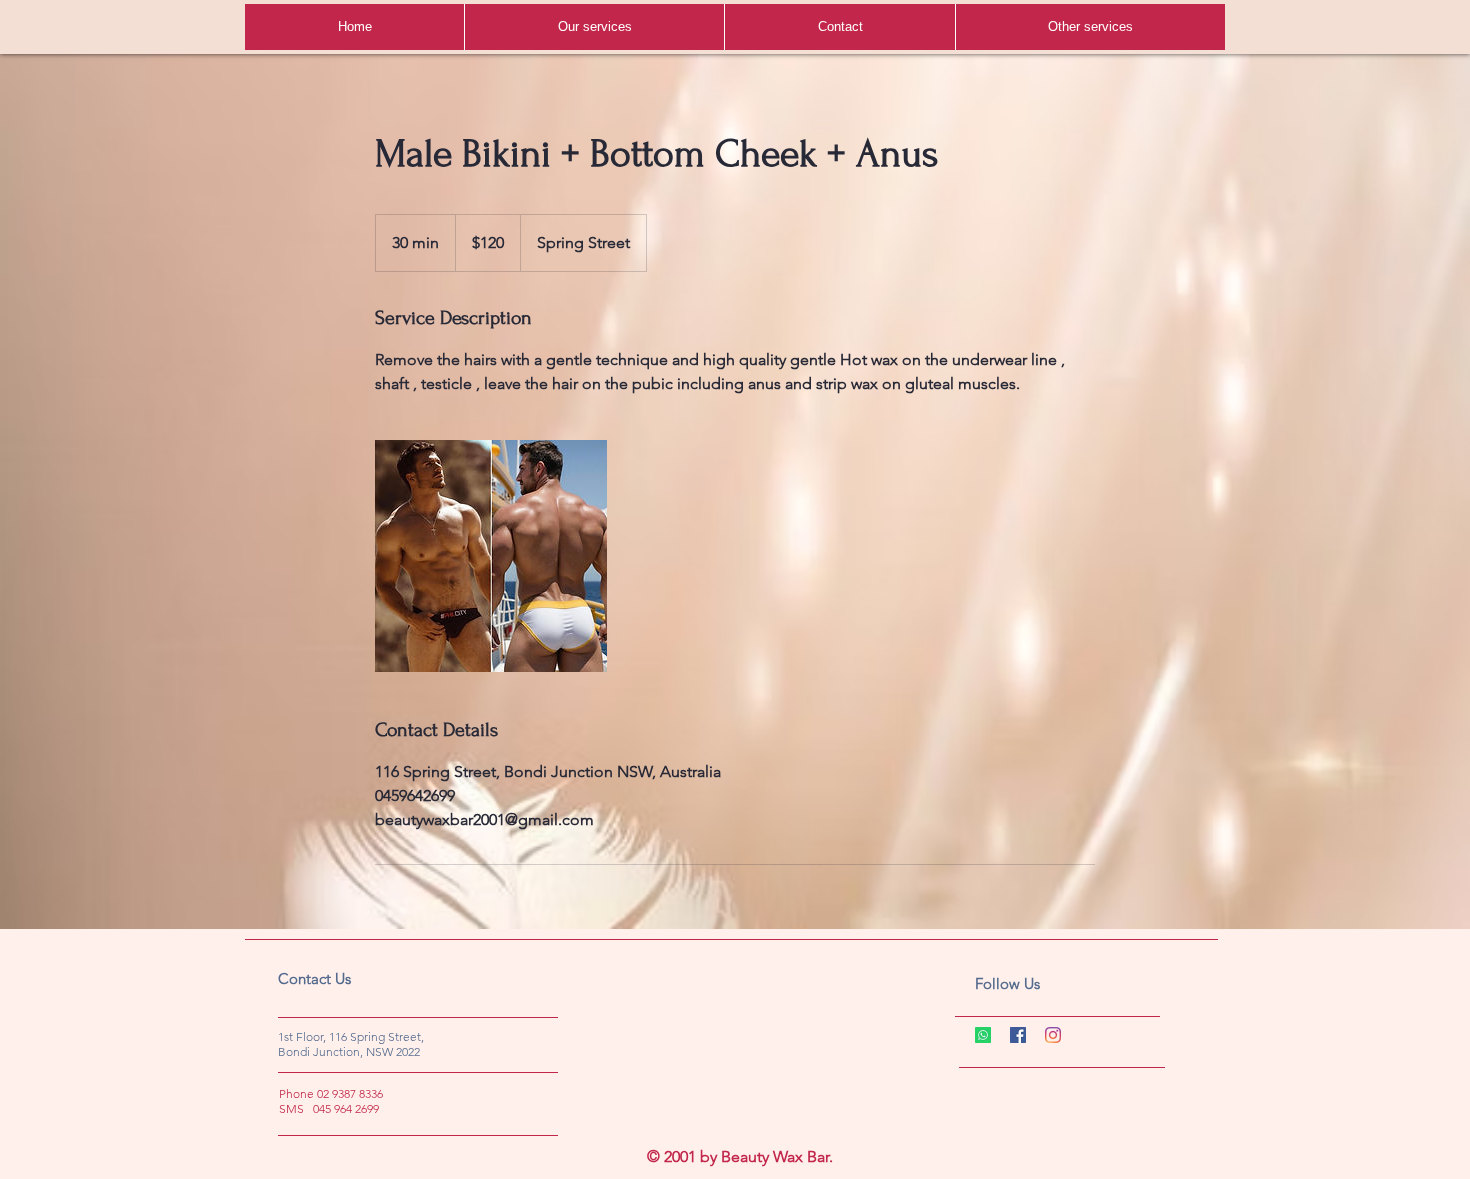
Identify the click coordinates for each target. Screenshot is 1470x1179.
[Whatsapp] (983, 1035)
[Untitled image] (491, 556)
